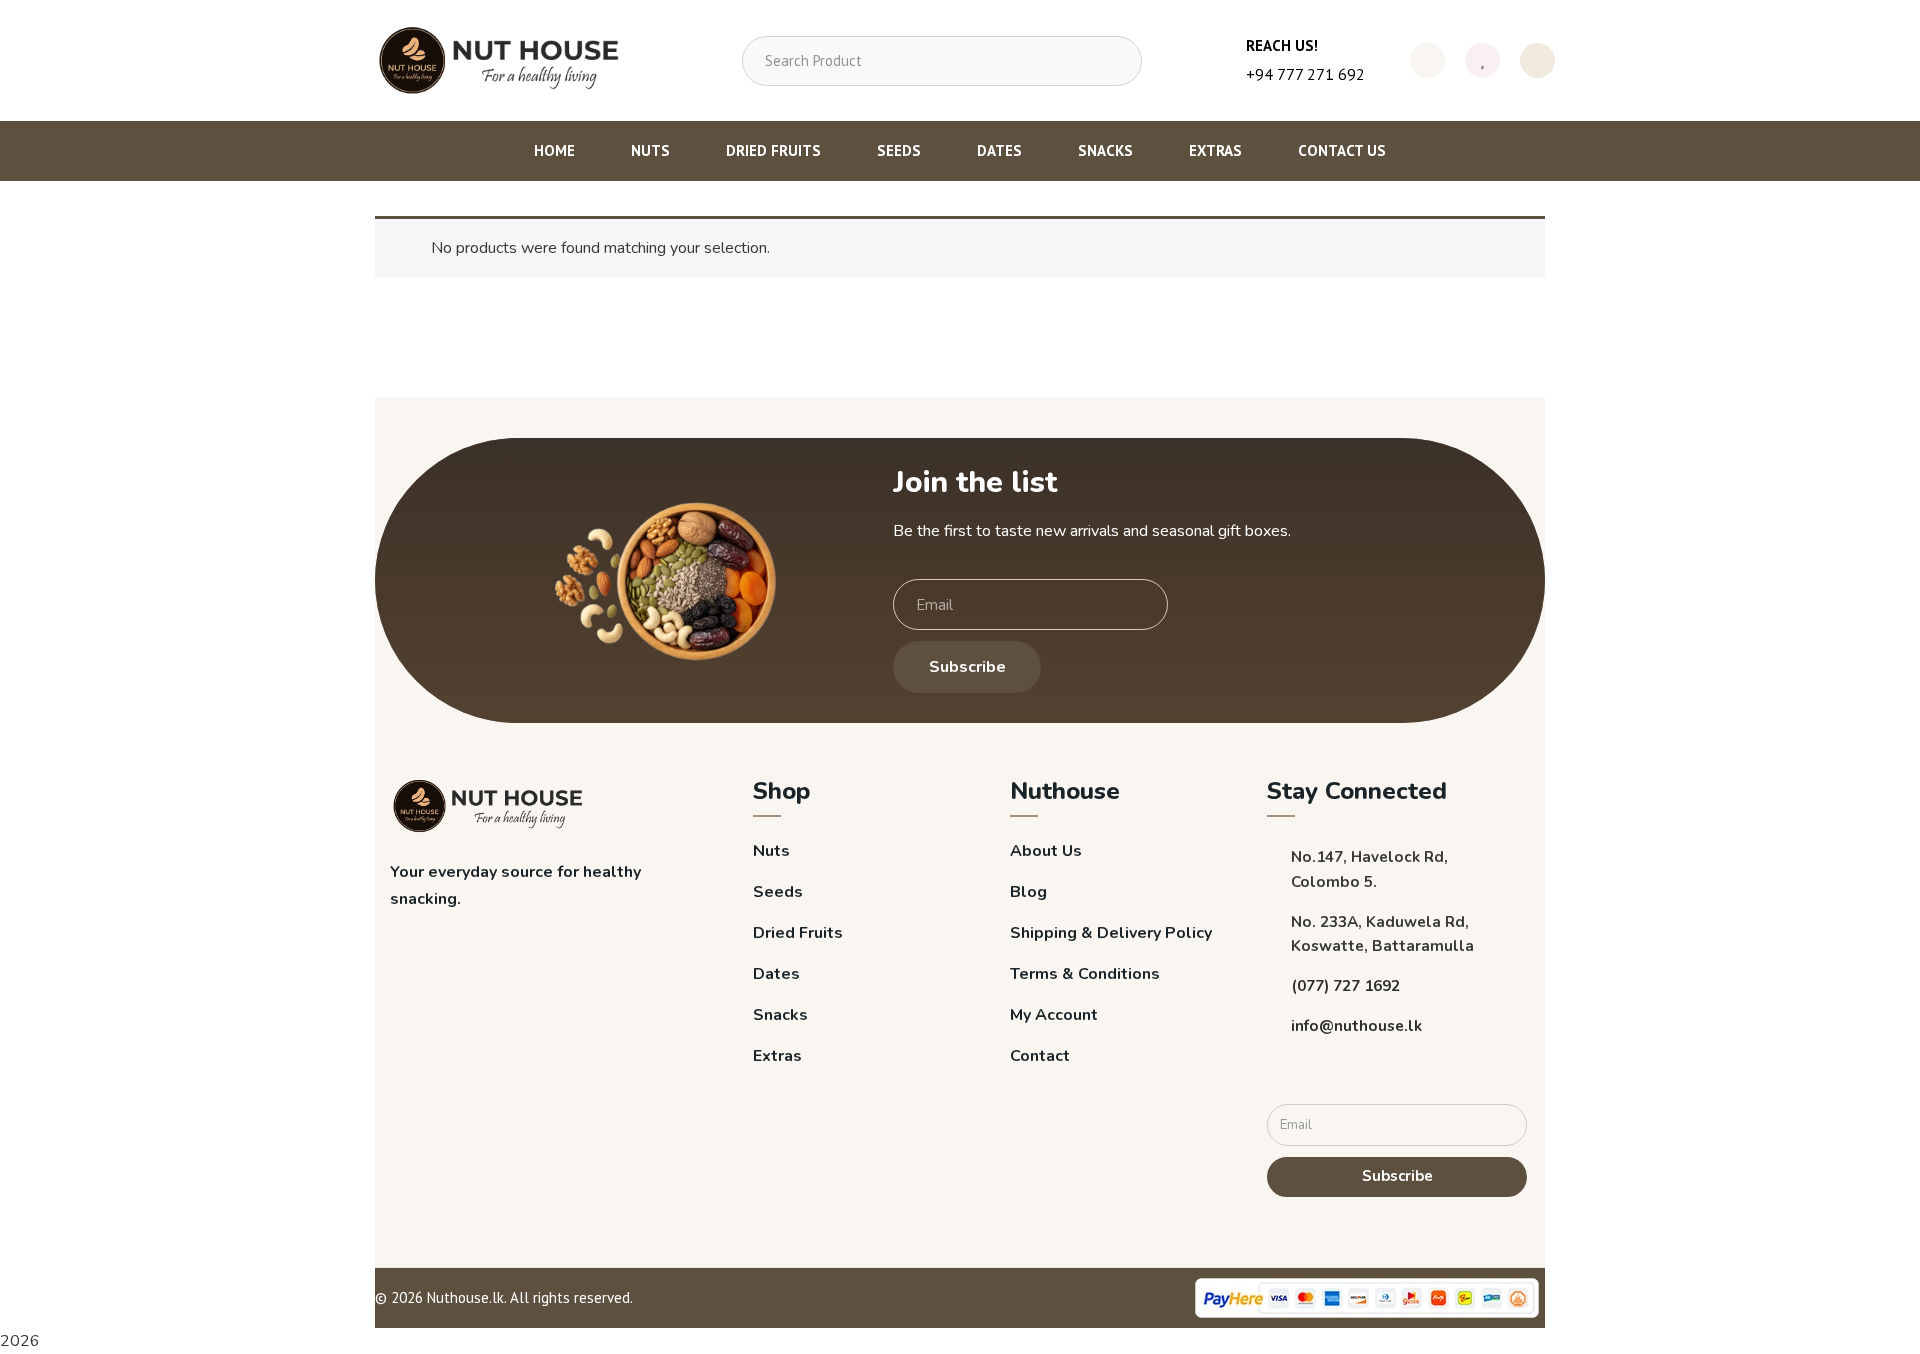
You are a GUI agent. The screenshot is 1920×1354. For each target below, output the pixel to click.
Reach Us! (1282, 45)
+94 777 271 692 (1305, 74)
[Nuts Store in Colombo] (506, 60)
